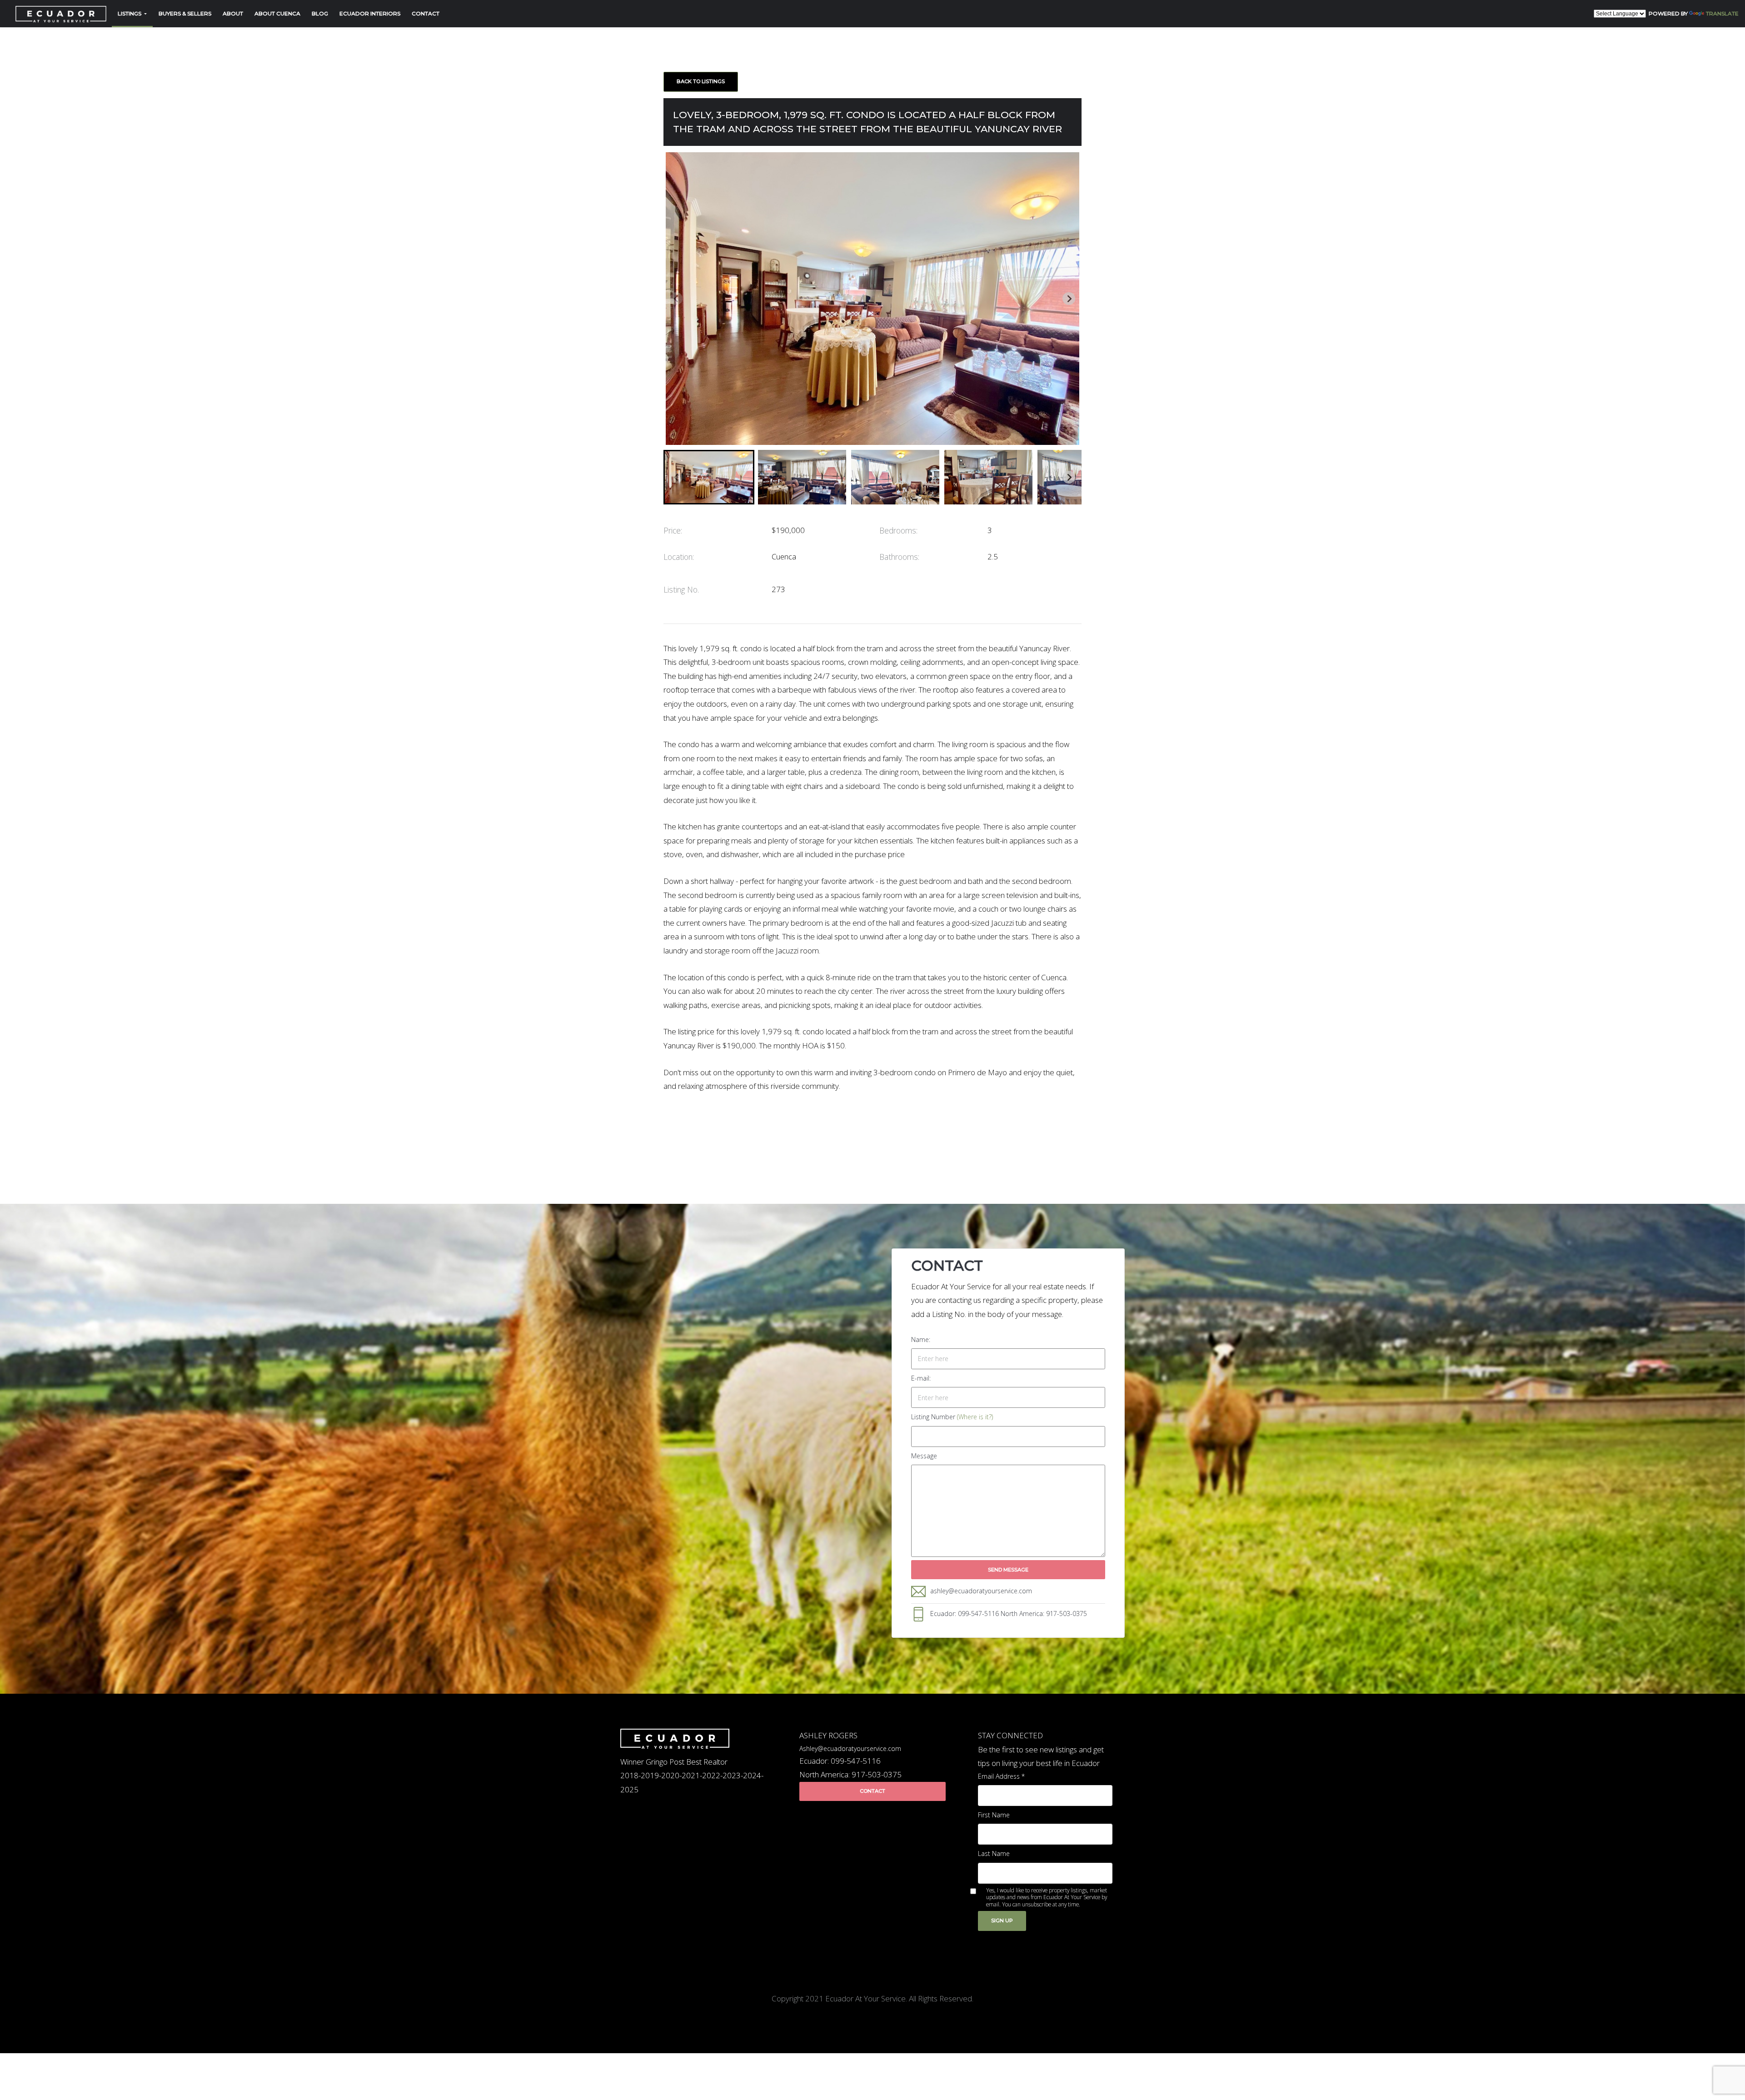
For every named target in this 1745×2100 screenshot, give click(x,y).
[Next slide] (1069, 299)
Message (924, 1456)
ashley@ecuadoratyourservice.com (981, 1591)
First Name (994, 1815)
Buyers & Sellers (185, 13)
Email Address (1001, 1776)
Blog (320, 13)
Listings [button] (130, 13)
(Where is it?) (975, 1417)
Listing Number (952, 1417)
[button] (709, 477)
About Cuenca (277, 13)
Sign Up (1002, 1920)
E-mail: (921, 1378)
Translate (1722, 13)
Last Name (994, 1853)
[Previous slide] (676, 299)
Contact (426, 13)
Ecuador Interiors (370, 13)
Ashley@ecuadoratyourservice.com (850, 1748)
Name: (921, 1339)
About (233, 13)
